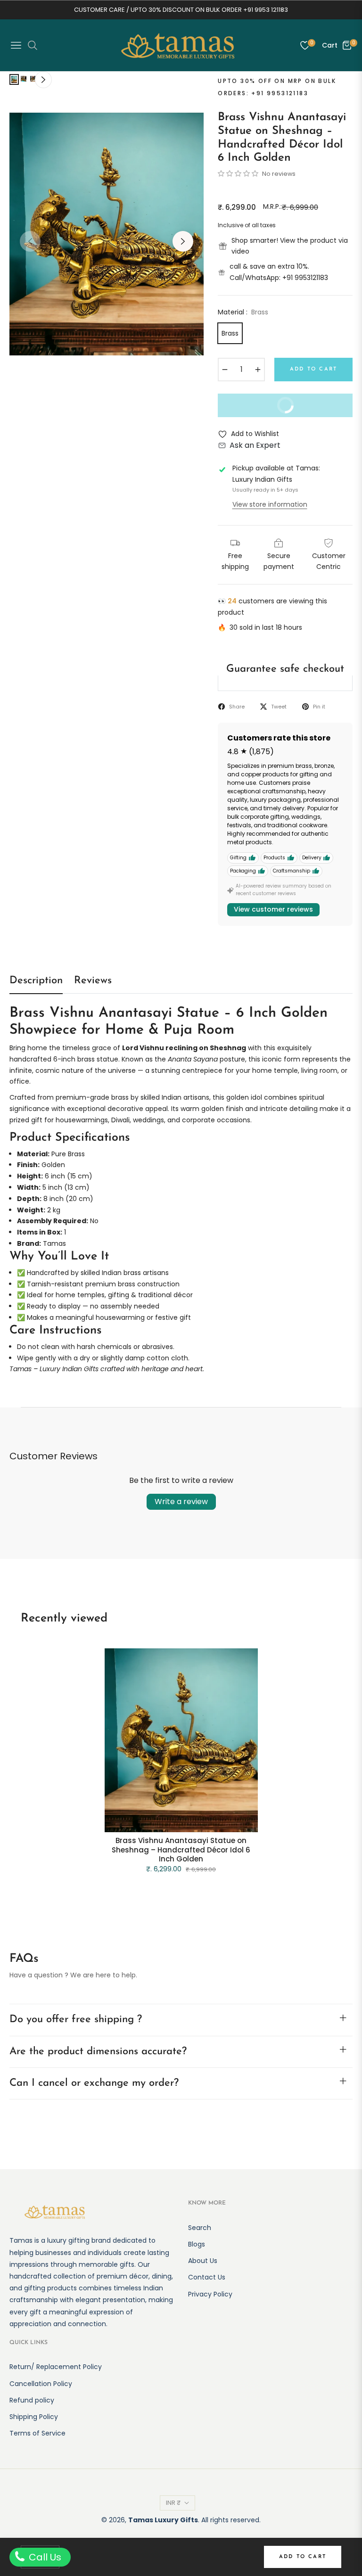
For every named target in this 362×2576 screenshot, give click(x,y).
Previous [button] (30, 241)
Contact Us (207, 2277)
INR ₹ (173, 2503)
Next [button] (183, 241)
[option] (107, 234)
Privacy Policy (210, 2294)
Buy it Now (263, 409)
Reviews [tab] (93, 981)
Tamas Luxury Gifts (163, 2520)
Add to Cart (303, 2557)
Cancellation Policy (41, 2384)
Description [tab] (36, 981)
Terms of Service (37, 2433)
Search (200, 2228)
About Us (203, 2261)
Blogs (197, 2244)
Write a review (181, 1502)
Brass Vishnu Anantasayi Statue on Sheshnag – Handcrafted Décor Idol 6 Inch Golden (181, 1850)
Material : (243, 312)
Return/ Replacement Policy (56, 2367)
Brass (230, 333)
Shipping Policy (34, 2417)
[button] (239, 173)
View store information (270, 504)
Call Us (44, 2557)
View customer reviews (273, 909)
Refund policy (32, 2400)
